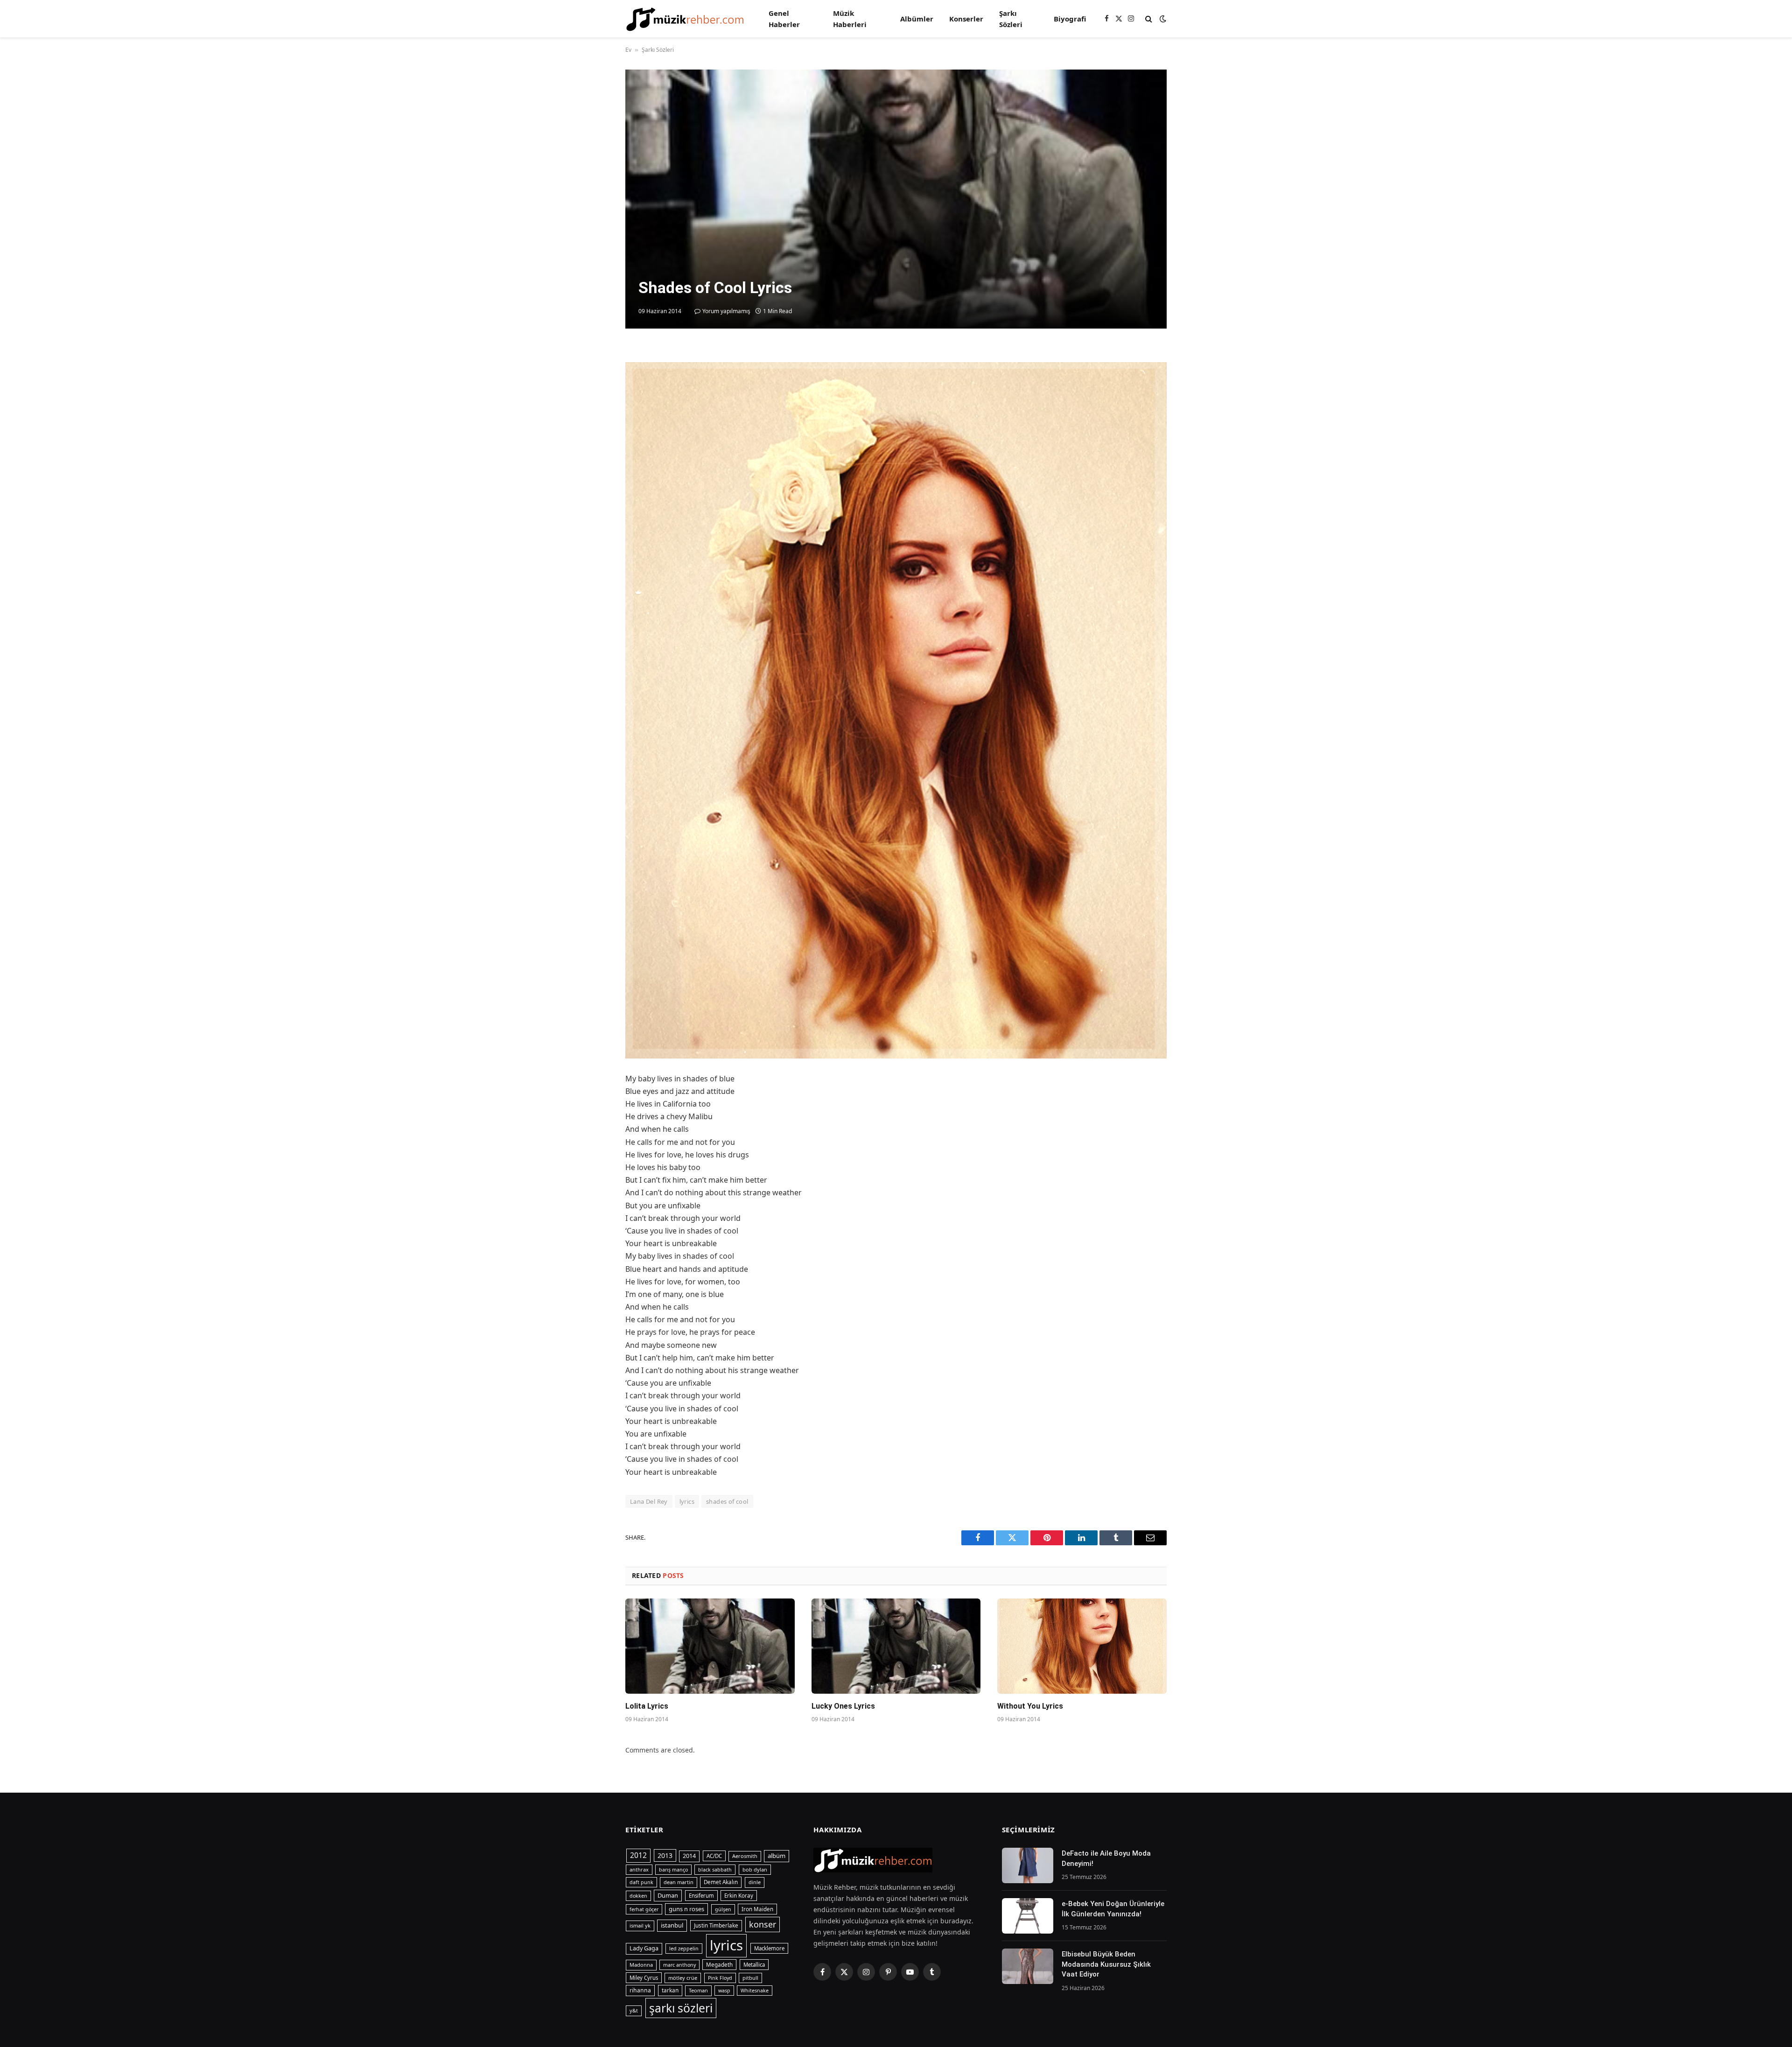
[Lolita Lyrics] (710, 1646)
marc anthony (679, 1965)
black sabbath (715, 1870)
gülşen (723, 1909)
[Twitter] (593, 400)
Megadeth (719, 1965)
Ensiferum (701, 1896)
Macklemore (769, 1948)
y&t (634, 2010)
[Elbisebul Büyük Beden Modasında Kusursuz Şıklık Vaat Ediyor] (1028, 1966)
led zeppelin (684, 1949)
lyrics (687, 1501)
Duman (668, 1895)
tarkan (670, 1990)
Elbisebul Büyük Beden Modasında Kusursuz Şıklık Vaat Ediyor (1106, 1964)
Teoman (698, 1990)
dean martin (679, 1882)
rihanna (640, 1990)
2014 (689, 1856)
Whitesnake (755, 1991)
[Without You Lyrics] (1082, 1646)
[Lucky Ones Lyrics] (896, 1646)
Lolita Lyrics (647, 1706)
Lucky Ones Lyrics (843, 1706)
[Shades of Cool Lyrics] (896, 199)
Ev (628, 50)
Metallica (754, 1965)
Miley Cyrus (644, 1978)
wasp (724, 1991)
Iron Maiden (757, 1909)
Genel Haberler (784, 19)
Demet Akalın (721, 1882)
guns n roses (686, 1909)
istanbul (672, 1925)
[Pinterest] (593, 443)
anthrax (639, 1869)
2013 (665, 1855)
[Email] (593, 465)
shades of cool (727, 1501)
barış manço (673, 1870)
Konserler (966, 19)
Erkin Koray (739, 1896)
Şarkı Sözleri (1011, 19)
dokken (638, 1896)
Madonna (641, 1965)
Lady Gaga (644, 1948)
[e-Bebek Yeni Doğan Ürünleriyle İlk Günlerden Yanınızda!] (1028, 1916)
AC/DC (714, 1856)
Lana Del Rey (649, 1501)
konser (763, 1924)
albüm (777, 1856)
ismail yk (640, 1925)
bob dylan (755, 1869)
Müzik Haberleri (850, 19)
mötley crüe (683, 1978)
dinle (755, 1882)
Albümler (917, 19)
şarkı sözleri (681, 2008)
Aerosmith (745, 1856)
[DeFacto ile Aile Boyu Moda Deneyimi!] (1028, 1865)
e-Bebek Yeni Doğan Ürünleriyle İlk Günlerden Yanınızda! (1113, 1909)
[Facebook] (593, 379)
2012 (638, 1855)
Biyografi (1070, 19)
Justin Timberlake (716, 1925)
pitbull (750, 1978)
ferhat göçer (644, 1909)
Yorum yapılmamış (726, 311)
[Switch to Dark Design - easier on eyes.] (1162, 19)
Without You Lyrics (1030, 1706)
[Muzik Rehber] (685, 19)
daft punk (641, 1882)
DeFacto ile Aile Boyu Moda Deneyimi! (1106, 1858)
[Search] (1149, 19)
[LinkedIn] (593, 422)
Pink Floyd (720, 1978)
